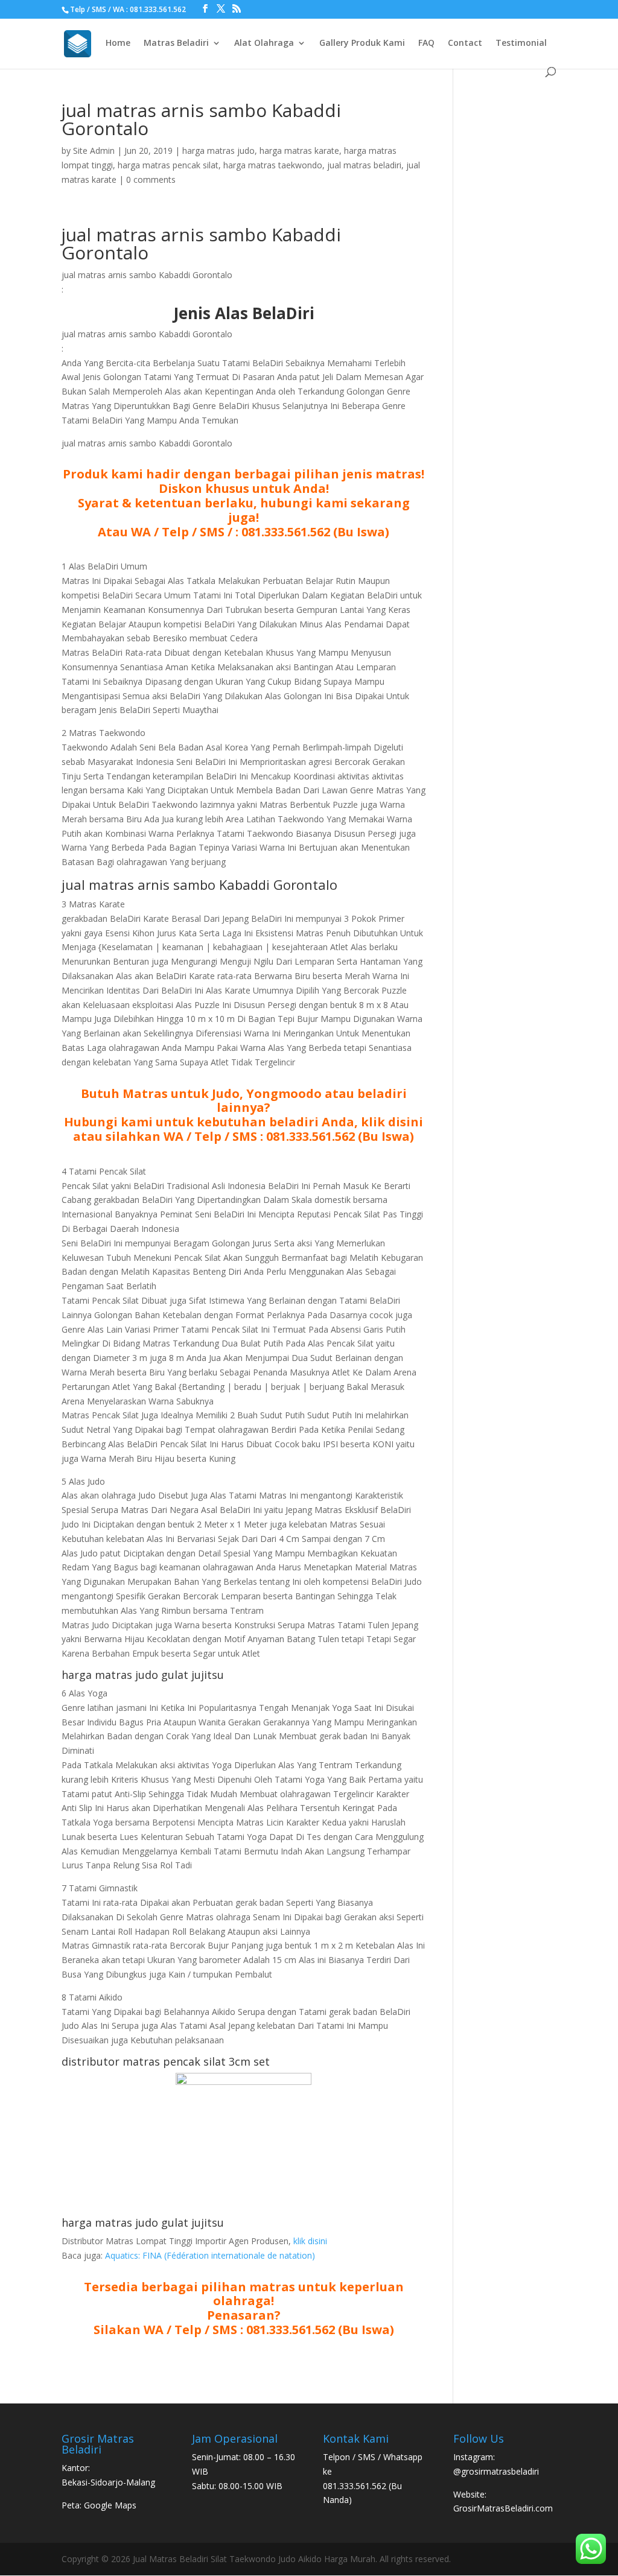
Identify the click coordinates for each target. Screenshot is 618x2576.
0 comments (151, 179)
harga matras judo (218, 151)
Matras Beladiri (176, 43)
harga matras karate (299, 151)
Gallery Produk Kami (362, 43)
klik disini (310, 2241)
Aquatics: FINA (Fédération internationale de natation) (210, 2255)
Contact (465, 43)
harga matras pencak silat (168, 165)
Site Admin (94, 151)
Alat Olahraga (264, 43)
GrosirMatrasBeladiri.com (503, 2508)
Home (118, 43)
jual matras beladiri (364, 165)
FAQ (426, 43)
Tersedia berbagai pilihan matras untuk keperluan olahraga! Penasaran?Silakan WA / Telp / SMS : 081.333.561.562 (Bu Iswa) (244, 2308)
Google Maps (110, 2505)
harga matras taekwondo (273, 165)
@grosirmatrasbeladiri (496, 2471)
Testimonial (521, 43)
